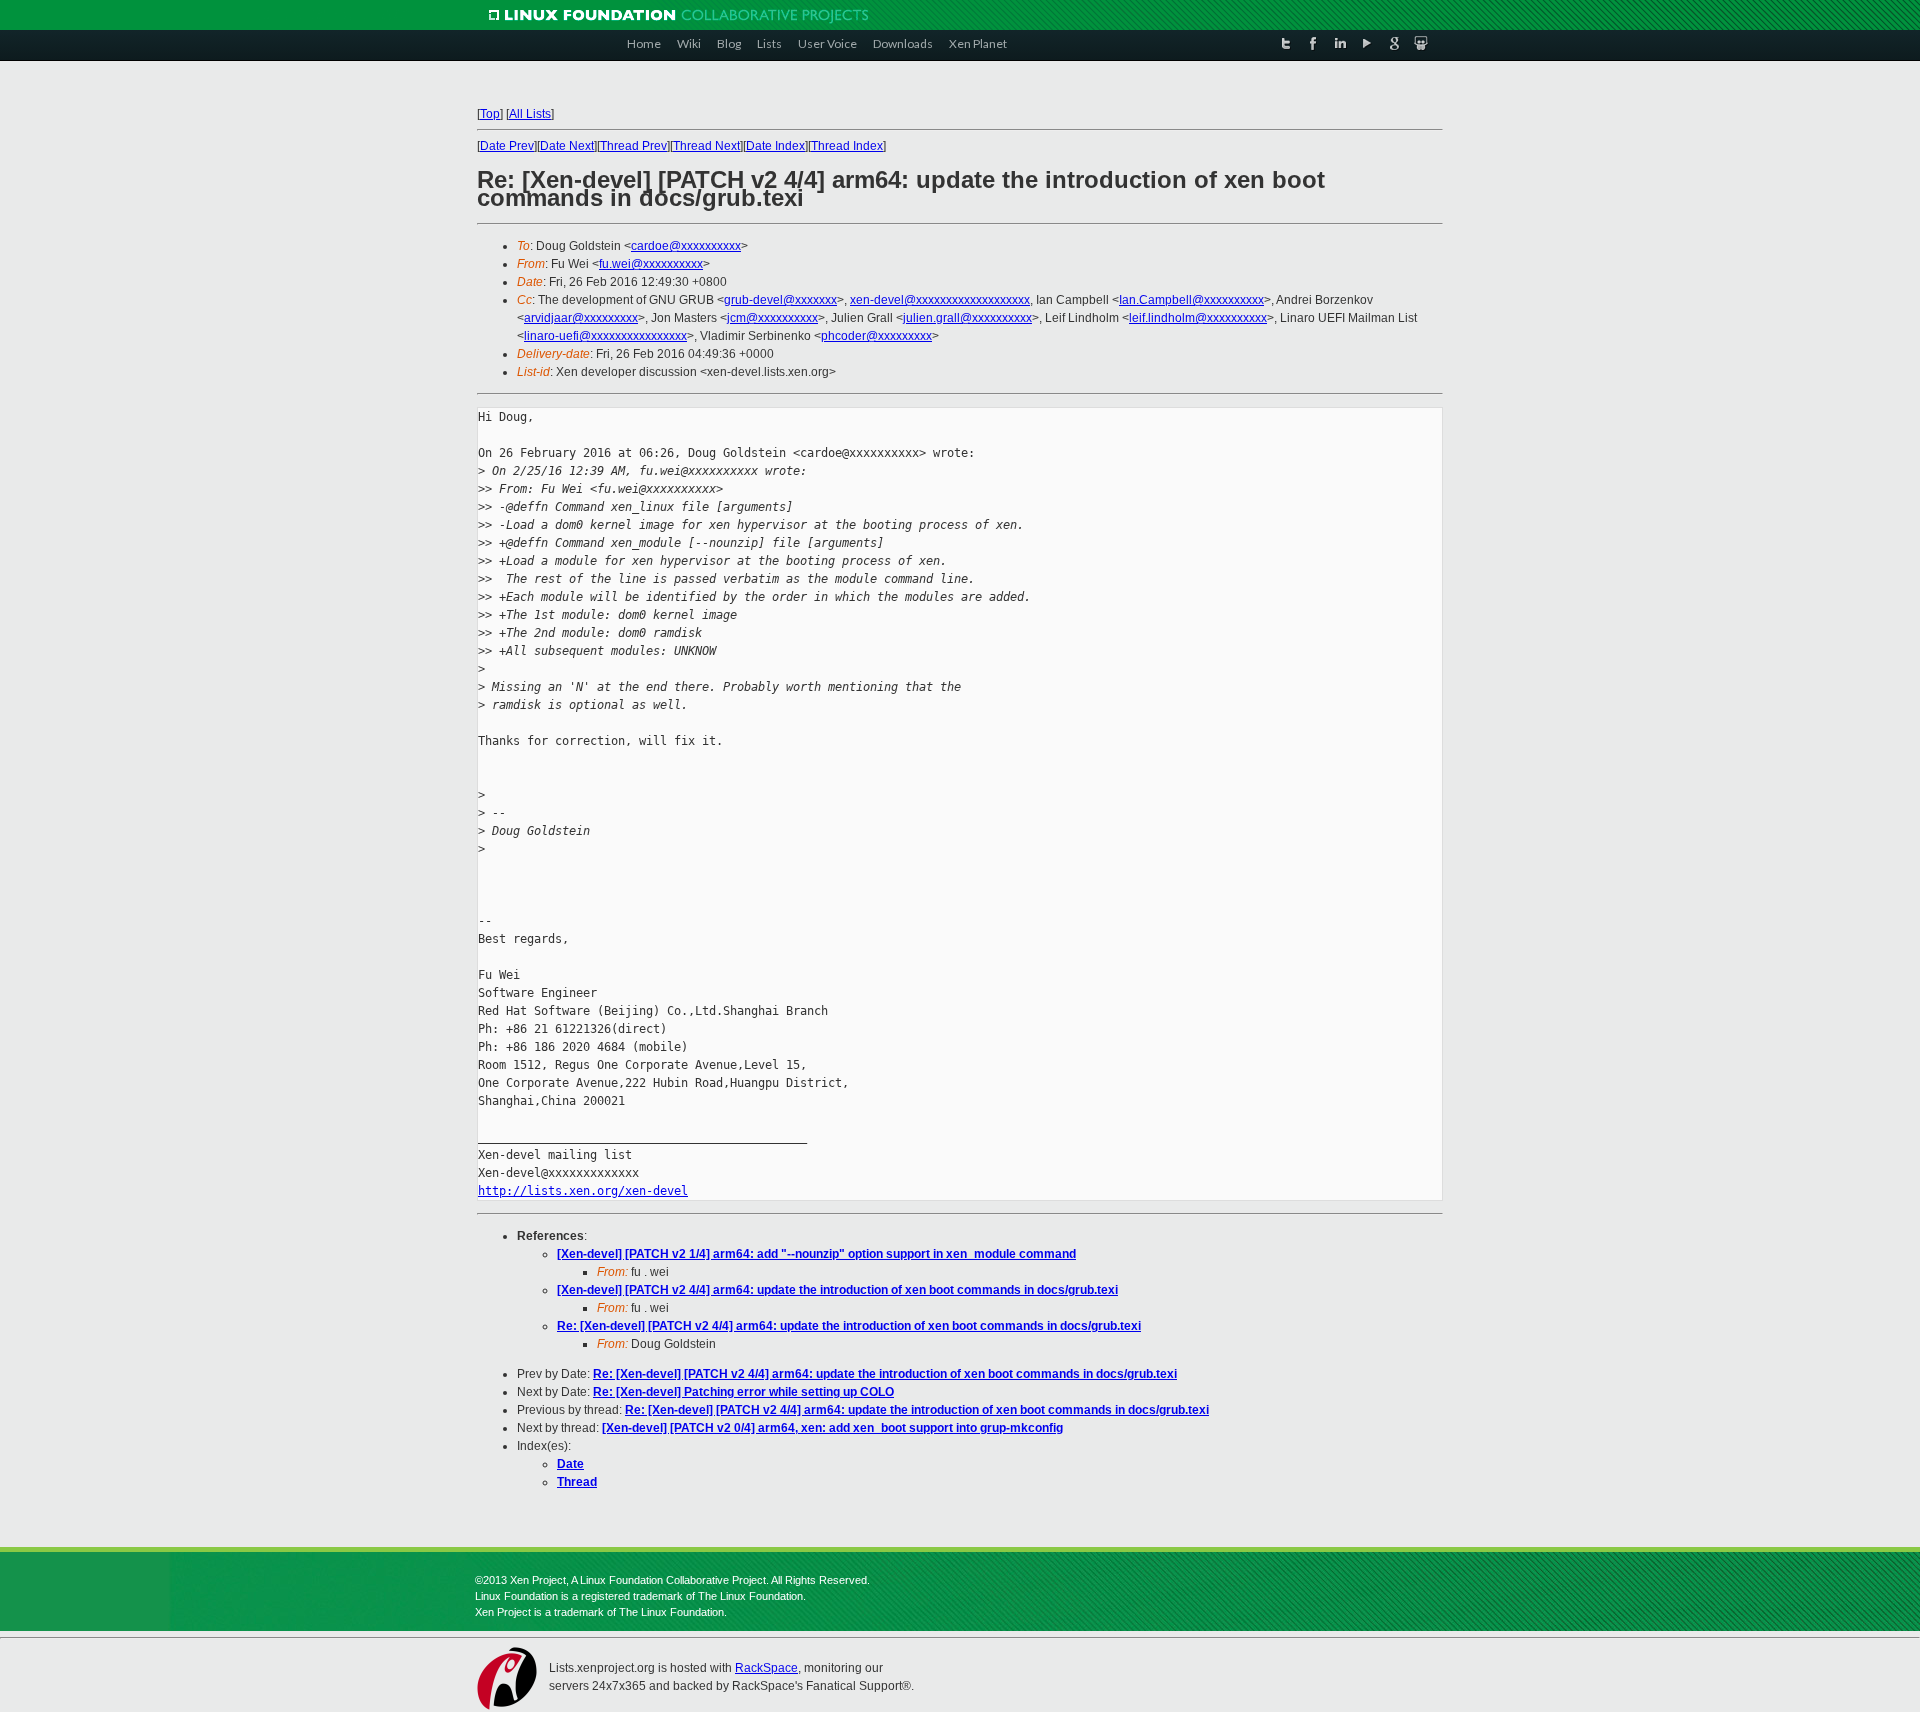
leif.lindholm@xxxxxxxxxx (1198, 318)
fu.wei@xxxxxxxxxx (651, 264)
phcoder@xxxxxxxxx (876, 336)
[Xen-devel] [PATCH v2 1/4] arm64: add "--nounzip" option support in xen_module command (816, 1254)
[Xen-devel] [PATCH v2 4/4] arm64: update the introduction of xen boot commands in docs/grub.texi (837, 1290)
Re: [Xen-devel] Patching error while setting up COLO (743, 1392)
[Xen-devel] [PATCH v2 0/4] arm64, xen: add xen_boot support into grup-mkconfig (832, 1428)
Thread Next (706, 146)
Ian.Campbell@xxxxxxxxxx (1191, 300)
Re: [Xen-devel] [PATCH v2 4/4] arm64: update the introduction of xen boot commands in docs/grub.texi (849, 1326)
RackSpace (766, 1668)
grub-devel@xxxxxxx (780, 300)
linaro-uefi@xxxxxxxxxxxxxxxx (605, 336)
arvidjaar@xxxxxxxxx (581, 318)
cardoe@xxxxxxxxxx (686, 246)
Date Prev (507, 146)
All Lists (530, 114)
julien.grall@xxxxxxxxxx (967, 318)
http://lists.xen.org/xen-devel (583, 1191)
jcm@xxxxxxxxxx (772, 318)
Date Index (775, 146)
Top (490, 114)
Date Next (567, 146)
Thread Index (847, 146)
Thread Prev (633, 146)
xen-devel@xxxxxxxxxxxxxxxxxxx (940, 300)
